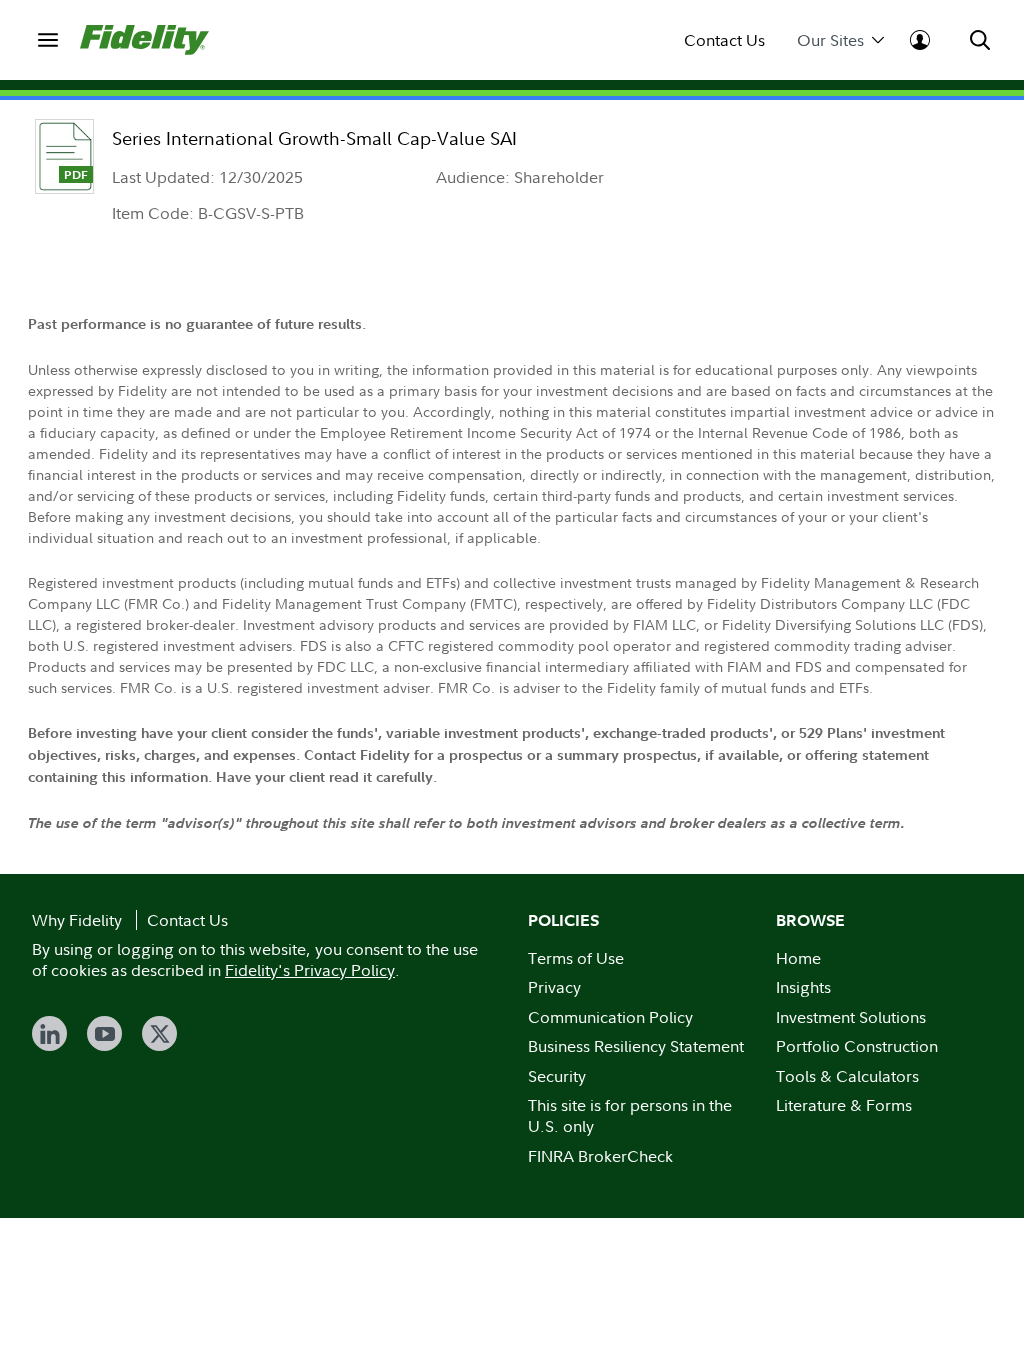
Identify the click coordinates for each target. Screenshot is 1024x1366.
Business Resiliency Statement (636, 1046)
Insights (803, 987)
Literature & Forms (844, 1105)
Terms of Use (576, 958)
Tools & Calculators (847, 1076)
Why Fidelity (77, 920)
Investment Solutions (851, 1017)
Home (798, 958)
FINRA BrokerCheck (600, 1156)
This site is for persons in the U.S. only (630, 1115)
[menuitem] (48, 40)
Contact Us (724, 40)
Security (557, 1076)
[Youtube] (104, 1033)
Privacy (554, 987)
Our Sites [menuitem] (830, 40)
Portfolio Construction (857, 1046)
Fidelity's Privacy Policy (310, 970)
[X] (159, 1033)
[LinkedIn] (49, 1033)
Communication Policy (610, 1017)
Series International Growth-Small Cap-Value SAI (314, 138)
